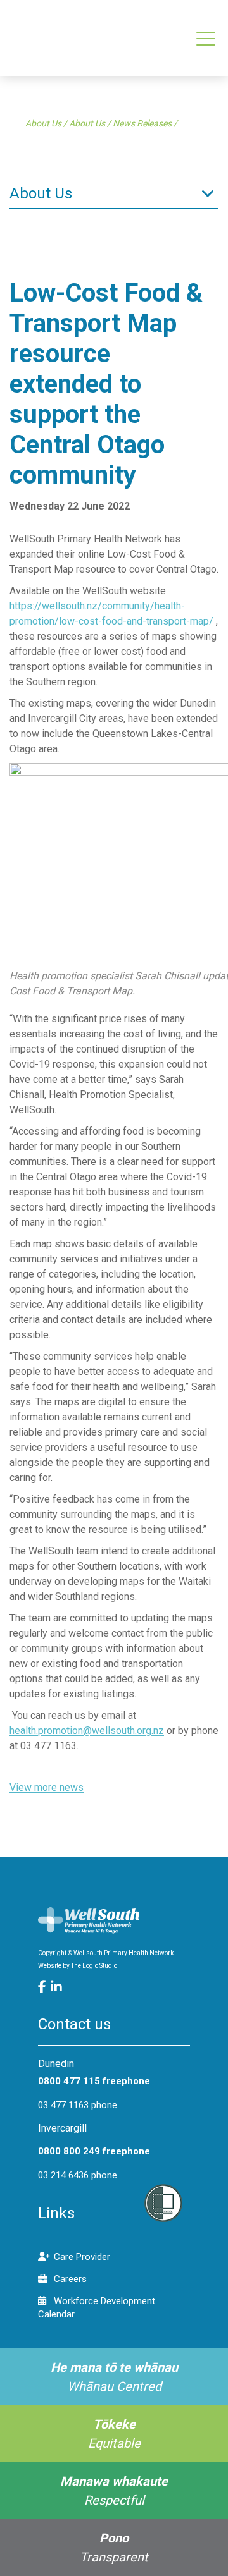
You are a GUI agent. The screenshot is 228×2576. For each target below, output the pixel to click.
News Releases (142, 123)
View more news (47, 1787)
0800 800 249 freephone (94, 2151)
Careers (70, 2279)
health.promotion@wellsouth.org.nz (87, 1731)
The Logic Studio (94, 1966)
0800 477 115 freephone (94, 2081)
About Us (43, 123)
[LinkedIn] (57, 1987)
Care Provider (82, 2257)
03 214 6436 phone (78, 2175)
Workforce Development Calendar (97, 2308)
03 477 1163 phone (78, 2105)
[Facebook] (44, 1987)
